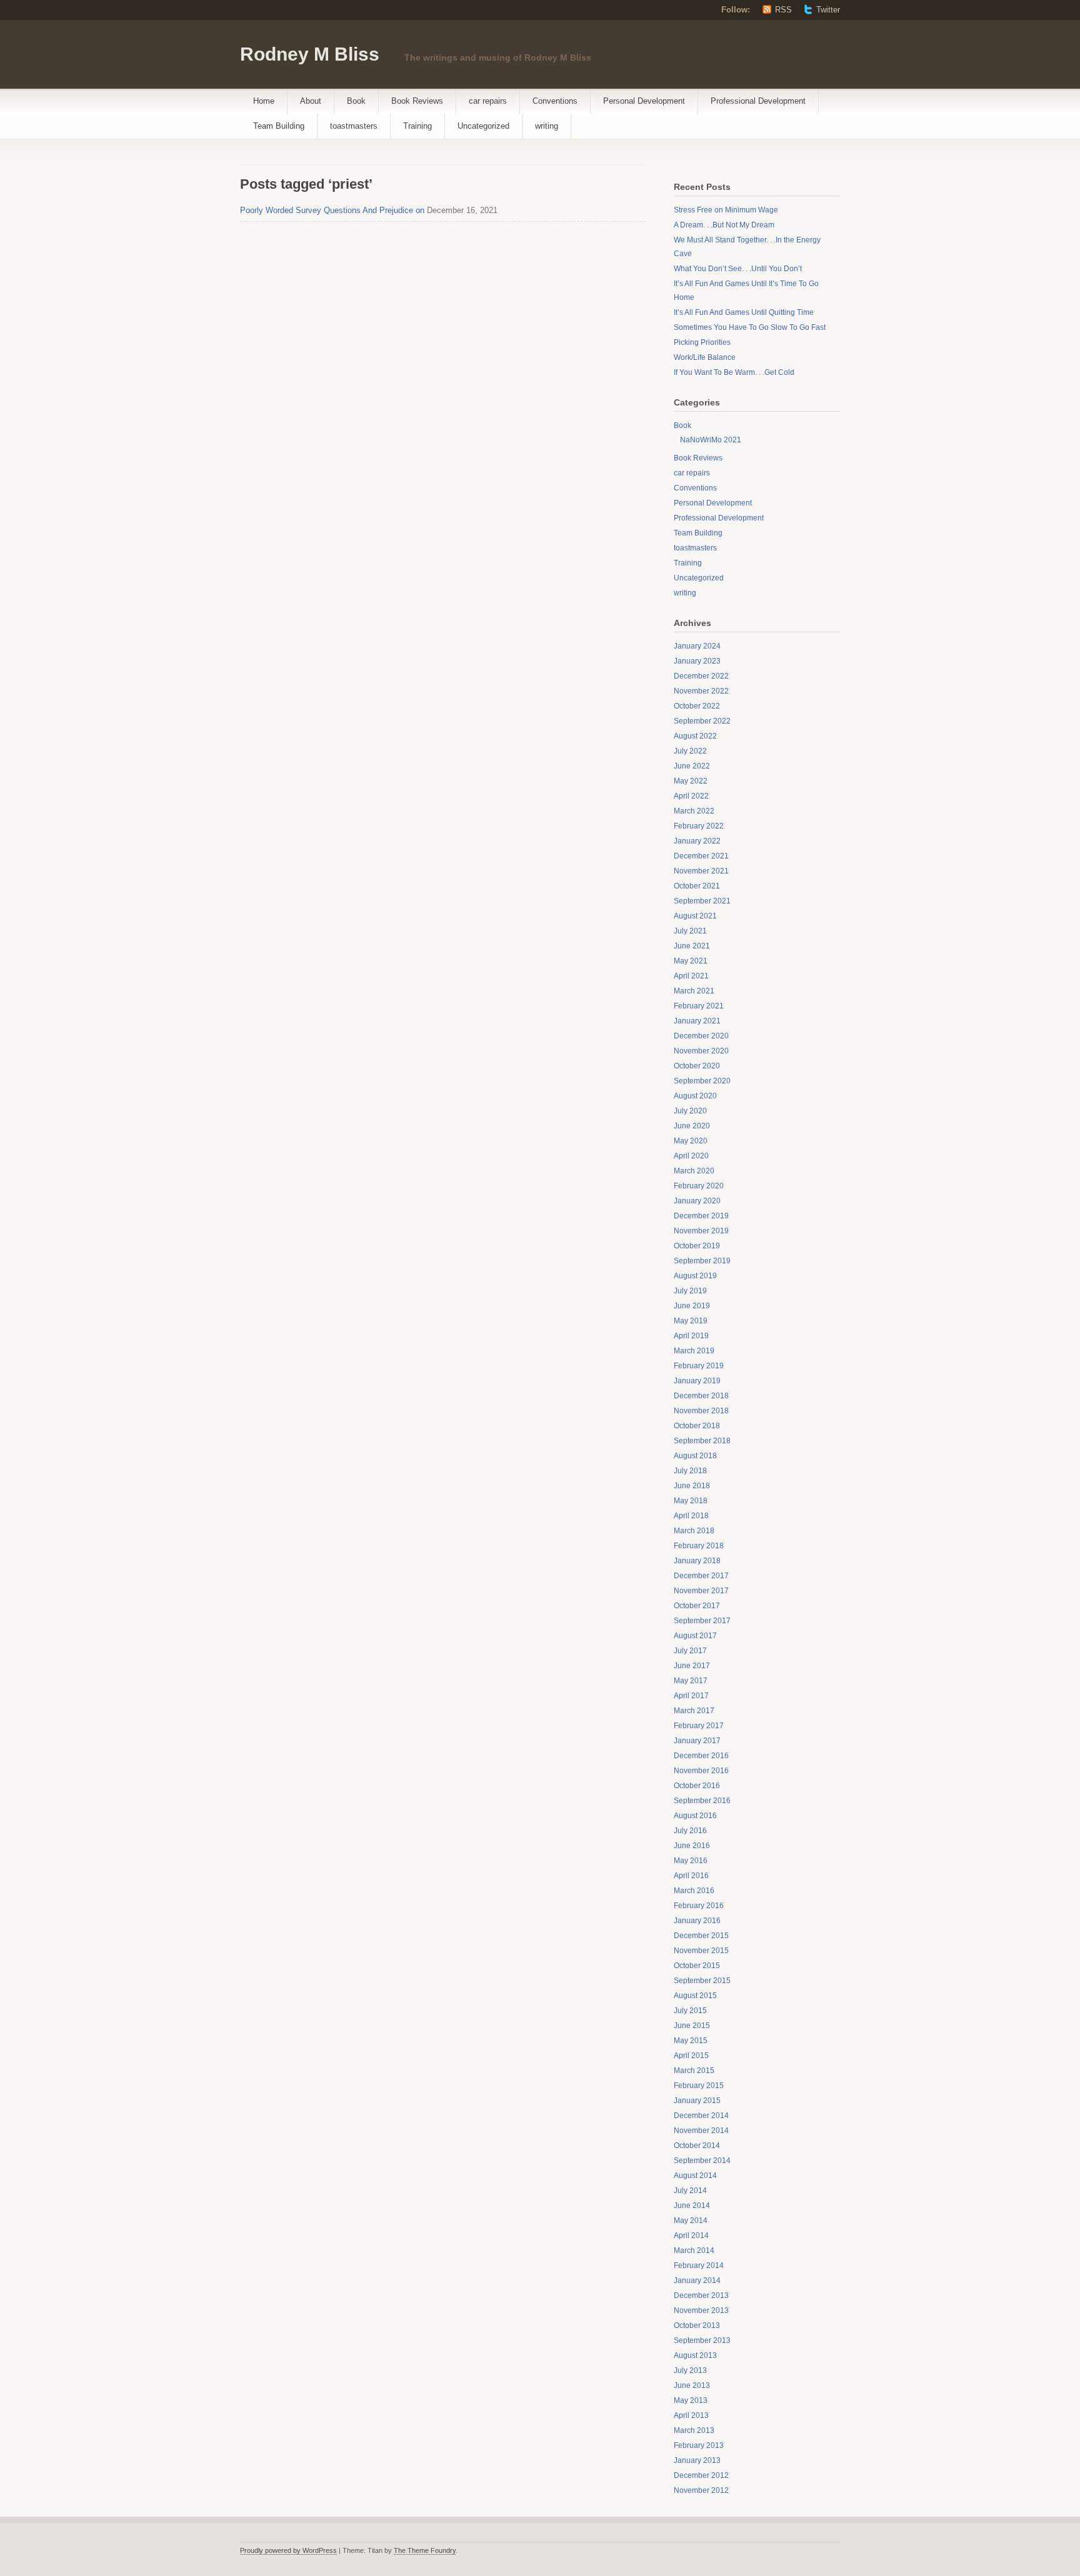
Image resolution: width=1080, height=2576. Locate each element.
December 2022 (701, 676)
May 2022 (691, 781)
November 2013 (701, 2310)
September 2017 (702, 1621)
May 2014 (691, 2220)
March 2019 (694, 1351)
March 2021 (694, 991)
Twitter (828, 10)
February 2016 (699, 1906)
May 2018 (691, 1501)
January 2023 (697, 661)
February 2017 (699, 1726)
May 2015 (691, 2041)
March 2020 (694, 1171)
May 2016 (691, 1861)
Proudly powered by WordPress (288, 2550)
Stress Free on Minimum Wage (726, 210)
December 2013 (701, 2295)
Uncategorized (483, 126)
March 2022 (694, 811)
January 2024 (697, 646)
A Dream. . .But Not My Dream (724, 225)
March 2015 (694, 2071)
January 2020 (697, 1201)
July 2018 (690, 1471)
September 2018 (702, 1441)
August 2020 (695, 1096)
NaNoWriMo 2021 (711, 440)
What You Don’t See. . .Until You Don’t (738, 269)
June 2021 (692, 946)
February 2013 (699, 2445)
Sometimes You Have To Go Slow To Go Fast (750, 327)
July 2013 (690, 2370)
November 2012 (701, 2490)
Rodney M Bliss (310, 54)
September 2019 (702, 1261)
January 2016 (697, 1921)
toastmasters (354, 126)
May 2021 (691, 961)
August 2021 (695, 916)
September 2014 (702, 2161)
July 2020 (690, 1111)
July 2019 (690, 1291)
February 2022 (699, 826)
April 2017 (691, 1696)
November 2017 (701, 1591)
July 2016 (690, 1831)
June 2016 (692, 1846)
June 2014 (692, 2206)
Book (356, 101)
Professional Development (758, 101)
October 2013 (697, 2325)
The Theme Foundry (425, 2550)
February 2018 (699, 1546)
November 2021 (701, 871)
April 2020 (691, 1156)
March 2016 (694, 1891)
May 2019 (691, 1321)
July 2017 (690, 1651)
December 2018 (701, 1396)
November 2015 (701, 1951)
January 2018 (697, 1561)
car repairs (488, 101)
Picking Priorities (702, 342)
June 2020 (692, 1126)
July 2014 (690, 2191)
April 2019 (691, 1336)
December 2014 (701, 2116)
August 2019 (695, 1276)
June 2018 (692, 1486)
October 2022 (697, 706)
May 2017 (691, 1681)
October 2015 (697, 1966)
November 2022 (701, 691)
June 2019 (692, 1306)
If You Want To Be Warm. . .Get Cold (734, 372)
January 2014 (697, 2280)
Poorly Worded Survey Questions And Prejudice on (332, 210)
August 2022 (695, 736)
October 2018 (697, 1426)
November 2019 (701, 1231)
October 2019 (697, 1246)
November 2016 (701, 1771)
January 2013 (697, 2460)
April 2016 (691, 1876)
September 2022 (702, 721)
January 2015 (697, 2101)
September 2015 (702, 1981)
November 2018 (701, 1411)
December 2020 (701, 1036)
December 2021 (701, 856)
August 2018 (695, 1456)
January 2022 (697, 841)
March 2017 (694, 1711)
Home (264, 101)
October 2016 (697, 1786)
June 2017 (692, 1666)
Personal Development (644, 101)
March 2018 (694, 1531)
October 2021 (697, 886)
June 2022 (692, 766)
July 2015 (690, 2011)
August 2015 (695, 1996)
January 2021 (697, 1021)
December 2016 (701, 1756)
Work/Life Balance (705, 357)
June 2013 (692, 2385)
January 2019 (697, 1381)
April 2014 (691, 2235)
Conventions (555, 101)
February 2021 (699, 1006)
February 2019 (699, 1366)
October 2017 (697, 1606)
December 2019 (701, 1216)
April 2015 (691, 2056)
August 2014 (695, 2176)
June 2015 (692, 2026)
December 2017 (701, 1576)
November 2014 (701, 2131)
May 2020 (691, 1141)
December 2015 (701, 1936)
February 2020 (699, 1186)
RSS (783, 10)
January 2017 (697, 1741)
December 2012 (701, 2475)
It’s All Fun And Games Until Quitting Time (744, 312)
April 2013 (691, 2415)
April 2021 (691, 976)
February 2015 (699, 2086)
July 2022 (690, 751)
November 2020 (701, 1051)
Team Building (279, 126)
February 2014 (699, 2265)
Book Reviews (417, 101)
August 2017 (695, 1636)
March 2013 (694, 2430)
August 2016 (695, 1816)
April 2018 (691, 1516)
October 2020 (697, 1066)
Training (417, 126)
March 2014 (694, 2250)
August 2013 (695, 2355)
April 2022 (691, 796)
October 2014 (697, 2146)
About (311, 101)
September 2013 (702, 2340)
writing (547, 126)
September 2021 (702, 901)
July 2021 (690, 931)
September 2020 (702, 1081)
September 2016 (702, 1801)
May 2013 (691, 2400)
